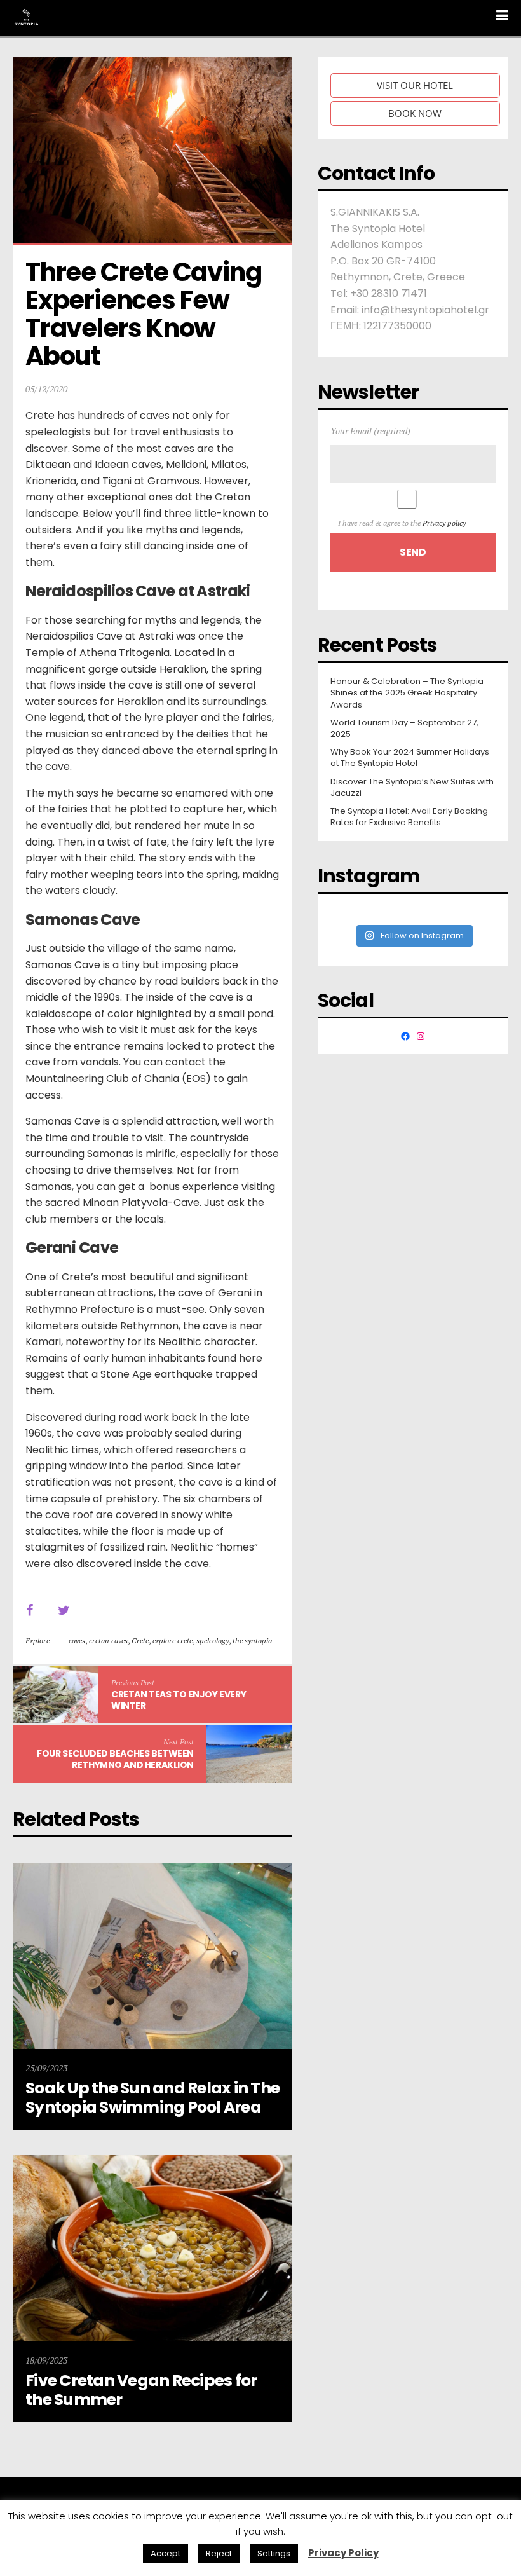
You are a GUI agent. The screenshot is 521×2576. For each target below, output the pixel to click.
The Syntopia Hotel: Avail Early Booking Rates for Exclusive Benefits (409, 817)
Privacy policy (444, 523)
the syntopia (252, 1641)
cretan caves (108, 1641)
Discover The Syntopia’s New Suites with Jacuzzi (412, 788)
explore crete (173, 1641)
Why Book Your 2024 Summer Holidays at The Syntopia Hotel (410, 758)
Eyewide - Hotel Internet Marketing (200, 2515)
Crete (140, 1641)
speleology (213, 1641)
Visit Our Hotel (415, 85)
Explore (37, 1641)
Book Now (415, 113)
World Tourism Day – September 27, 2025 (404, 729)
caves (77, 1641)
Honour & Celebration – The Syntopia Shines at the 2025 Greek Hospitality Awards (407, 693)
